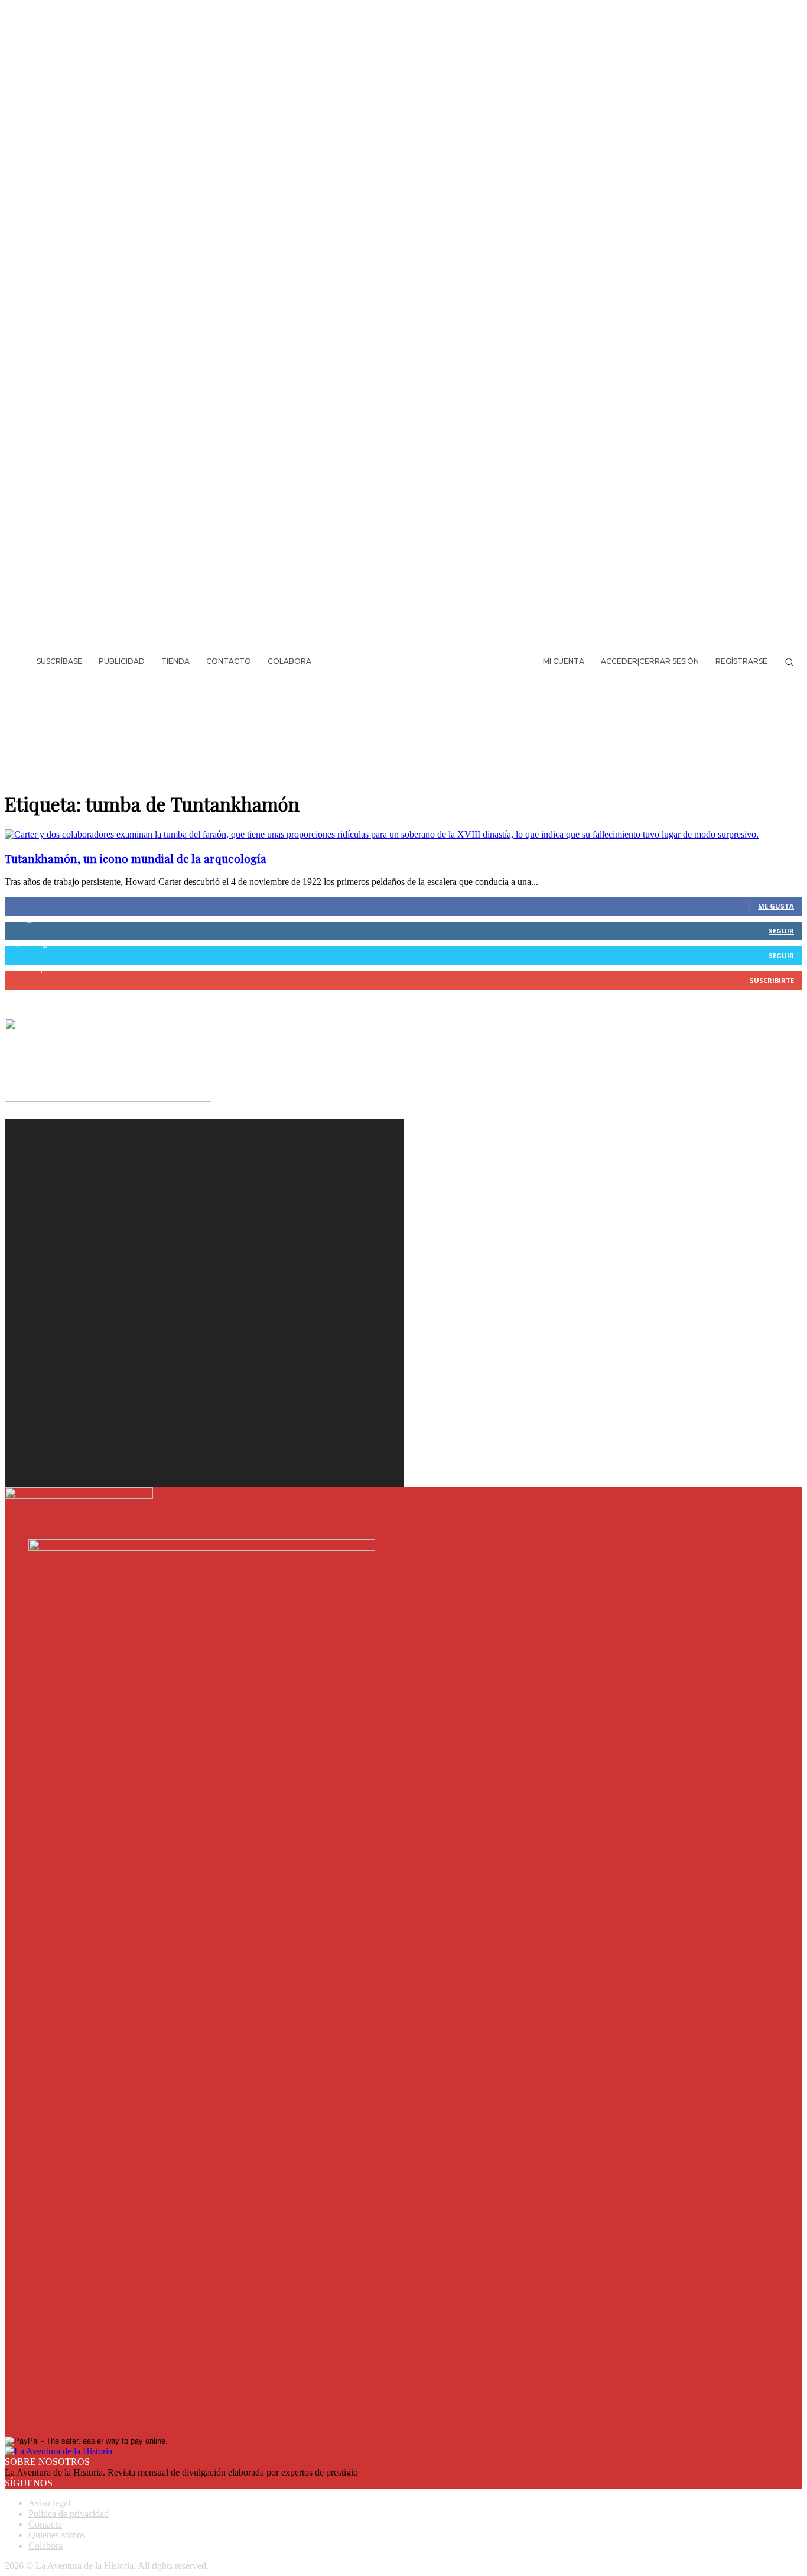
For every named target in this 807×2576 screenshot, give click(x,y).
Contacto (45, 2524)
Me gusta (776, 906)
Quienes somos (57, 2535)
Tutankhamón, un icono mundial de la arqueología (136, 859)
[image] (204, 1258)
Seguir (781, 931)
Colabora (45, 2546)
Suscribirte (772, 980)
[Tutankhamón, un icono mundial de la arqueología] (382, 834)
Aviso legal (49, 2503)
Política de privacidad (69, 2514)
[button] (789, 662)
